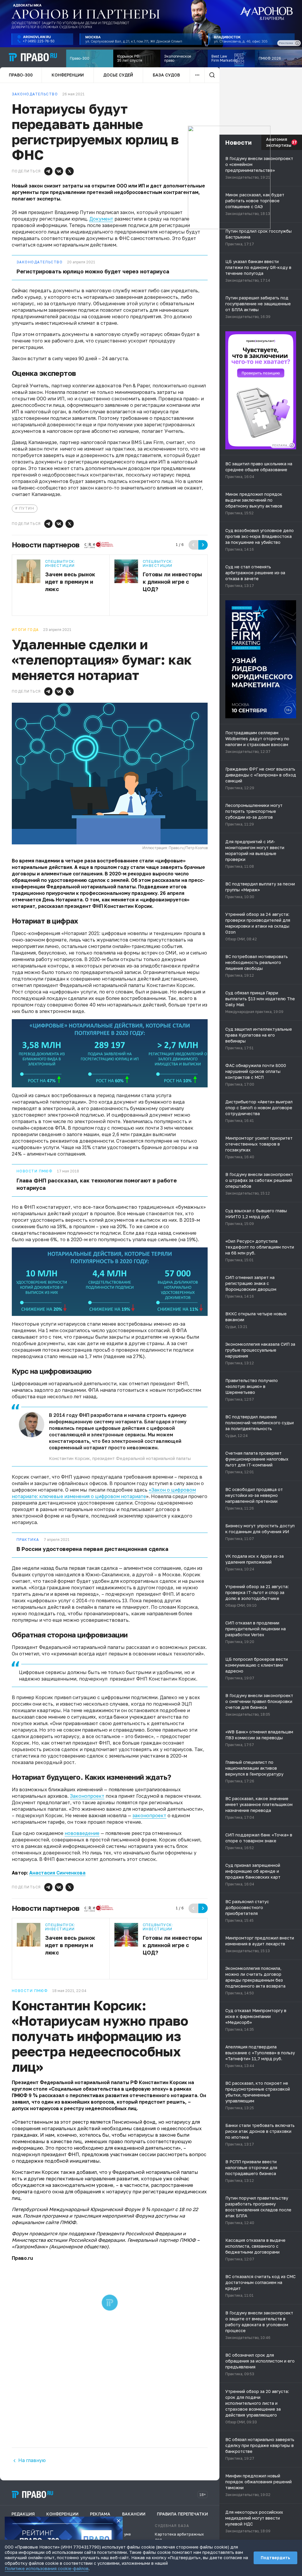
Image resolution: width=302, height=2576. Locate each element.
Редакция (23, 2514)
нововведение (82, 1833)
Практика (28, 1540)
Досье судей (118, 75)
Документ (101, 219)
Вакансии (134, 2514)
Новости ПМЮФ (35, 1171)
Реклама (100, 2514)
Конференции (68, 75)
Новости (238, 142)
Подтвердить (275, 2558)
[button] (48, 171)
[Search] (212, 75)
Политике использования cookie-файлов (47, 2568)
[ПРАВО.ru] (33, 57)
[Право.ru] (32, 2495)
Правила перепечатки (182, 2514)
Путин (27, 508)
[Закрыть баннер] (119, 2521)
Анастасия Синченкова (57, 1873)
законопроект (149, 1815)
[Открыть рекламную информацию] (292, 445)
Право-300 (21, 75)
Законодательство (40, 262)
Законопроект (87, 1796)
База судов (166, 75)
